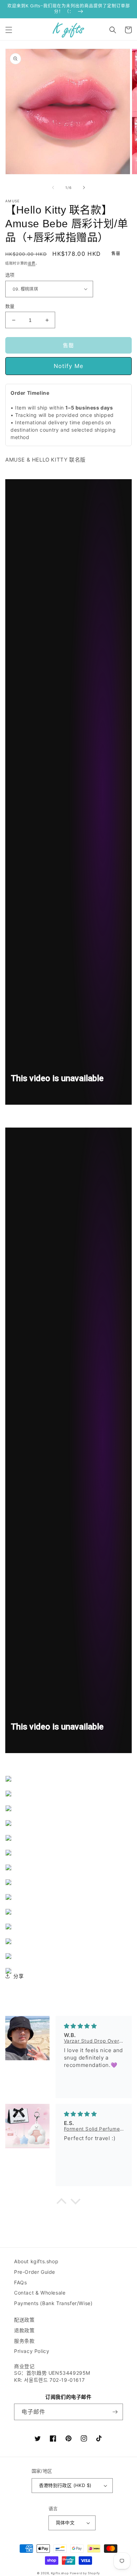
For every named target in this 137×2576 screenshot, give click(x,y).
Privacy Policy (32, 2351)
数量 (10, 306)
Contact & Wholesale (40, 2293)
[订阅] (115, 2412)
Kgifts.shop (60, 2573)
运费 (31, 263)
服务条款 (24, 2341)
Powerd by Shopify (85, 2573)
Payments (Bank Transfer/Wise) (53, 2303)
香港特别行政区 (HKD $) (65, 2485)
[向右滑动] (84, 188)
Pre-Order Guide (35, 2272)
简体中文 (65, 2523)
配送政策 (24, 2320)
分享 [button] (18, 1976)
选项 (10, 275)
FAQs (20, 2282)
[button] (9, 30)
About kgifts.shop (36, 2261)
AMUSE (13, 201)
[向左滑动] (53, 188)
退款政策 (24, 2330)
